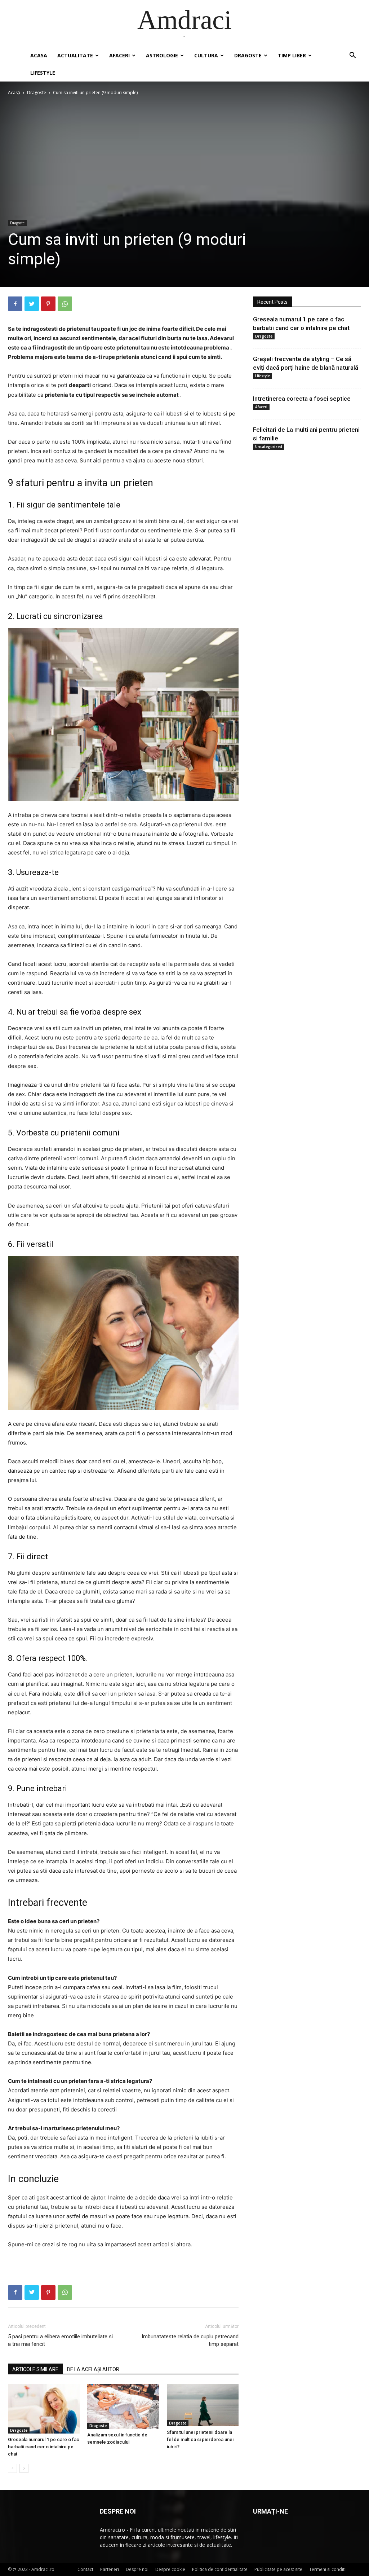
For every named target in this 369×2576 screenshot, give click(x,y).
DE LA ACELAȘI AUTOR (93, 2369)
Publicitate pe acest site (278, 2569)
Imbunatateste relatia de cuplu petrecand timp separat (190, 2340)
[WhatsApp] (65, 304)
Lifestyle (43, 73)
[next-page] (24, 2468)
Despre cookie (170, 2569)
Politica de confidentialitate (220, 2569)
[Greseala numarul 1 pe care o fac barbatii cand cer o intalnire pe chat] (44, 2409)
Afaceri (119, 55)
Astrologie (162, 55)
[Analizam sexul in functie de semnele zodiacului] (123, 2407)
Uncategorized (269, 447)
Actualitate (75, 55)
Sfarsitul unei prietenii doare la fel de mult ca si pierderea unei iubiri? (200, 2439)
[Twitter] (32, 304)
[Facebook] (15, 304)
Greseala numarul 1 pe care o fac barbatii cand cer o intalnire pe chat (44, 2447)
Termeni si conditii (328, 2569)
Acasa (39, 55)
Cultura (206, 55)
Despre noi (137, 2569)
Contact (85, 2569)
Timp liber (292, 55)
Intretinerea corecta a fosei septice (302, 399)
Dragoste (248, 55)
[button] (352, 56)
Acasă (14, 93)
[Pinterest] (48, 304)
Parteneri (110, 2569)
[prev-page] (12, 2468)
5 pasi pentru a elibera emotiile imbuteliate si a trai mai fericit (60, 2340)
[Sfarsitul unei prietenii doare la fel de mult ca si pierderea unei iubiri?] (203, 2405)
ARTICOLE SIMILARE (35, 2369)
